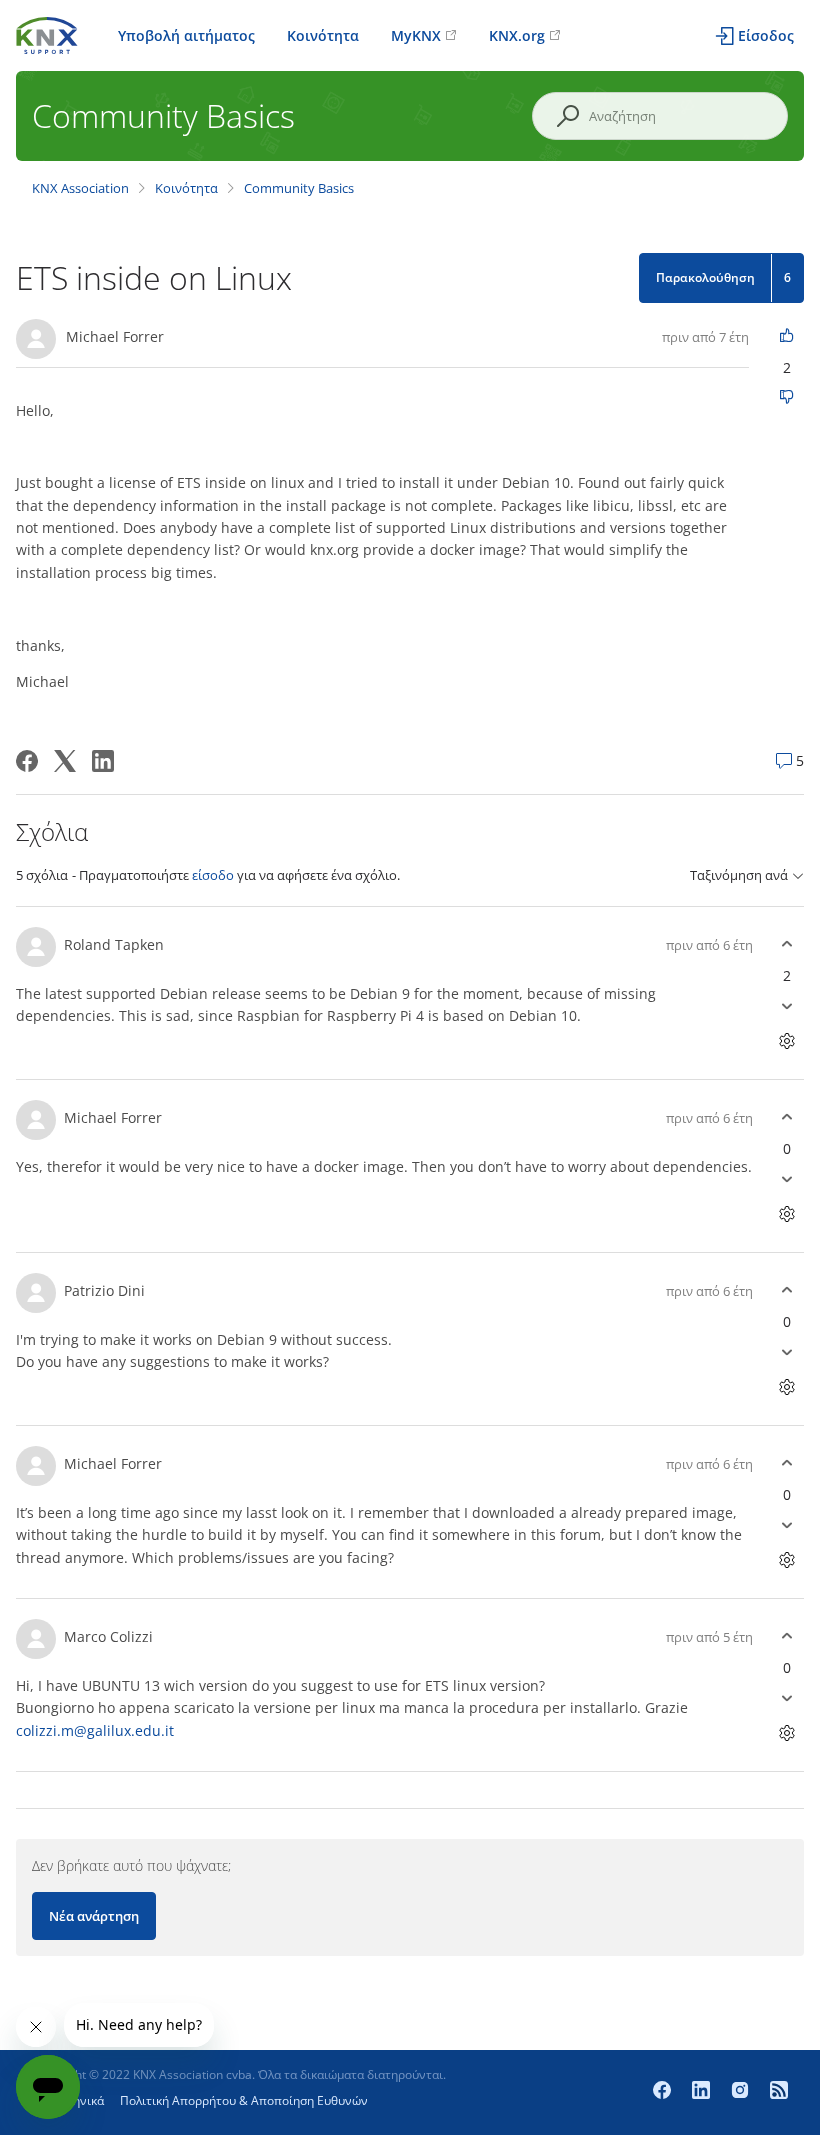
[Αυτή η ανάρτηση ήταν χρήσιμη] (786, 336)
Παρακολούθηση (705, 277)
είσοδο (213, 875)
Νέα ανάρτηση (94, 1916)
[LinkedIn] (103, 761)
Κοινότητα (323, 35)
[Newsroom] (779, 2092)
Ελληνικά (79, 2100)
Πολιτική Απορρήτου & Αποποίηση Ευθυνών (244, 2100)
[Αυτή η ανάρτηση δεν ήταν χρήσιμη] (786, 398)
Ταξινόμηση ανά (739, 875)
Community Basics (299, 188)
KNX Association (80, 188)
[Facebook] (27, 761)
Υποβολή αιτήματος (186, 35)
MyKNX (416, 35)
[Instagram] (742, 2092)
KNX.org (517, 35)
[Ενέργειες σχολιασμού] (786, 1041)
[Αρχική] (47, 33)
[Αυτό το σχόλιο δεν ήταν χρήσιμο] (786, 1006)
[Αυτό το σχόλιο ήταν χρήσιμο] (786, 944)
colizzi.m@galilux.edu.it (95, 1730)
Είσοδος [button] (766, 35)
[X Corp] (65, 761)
